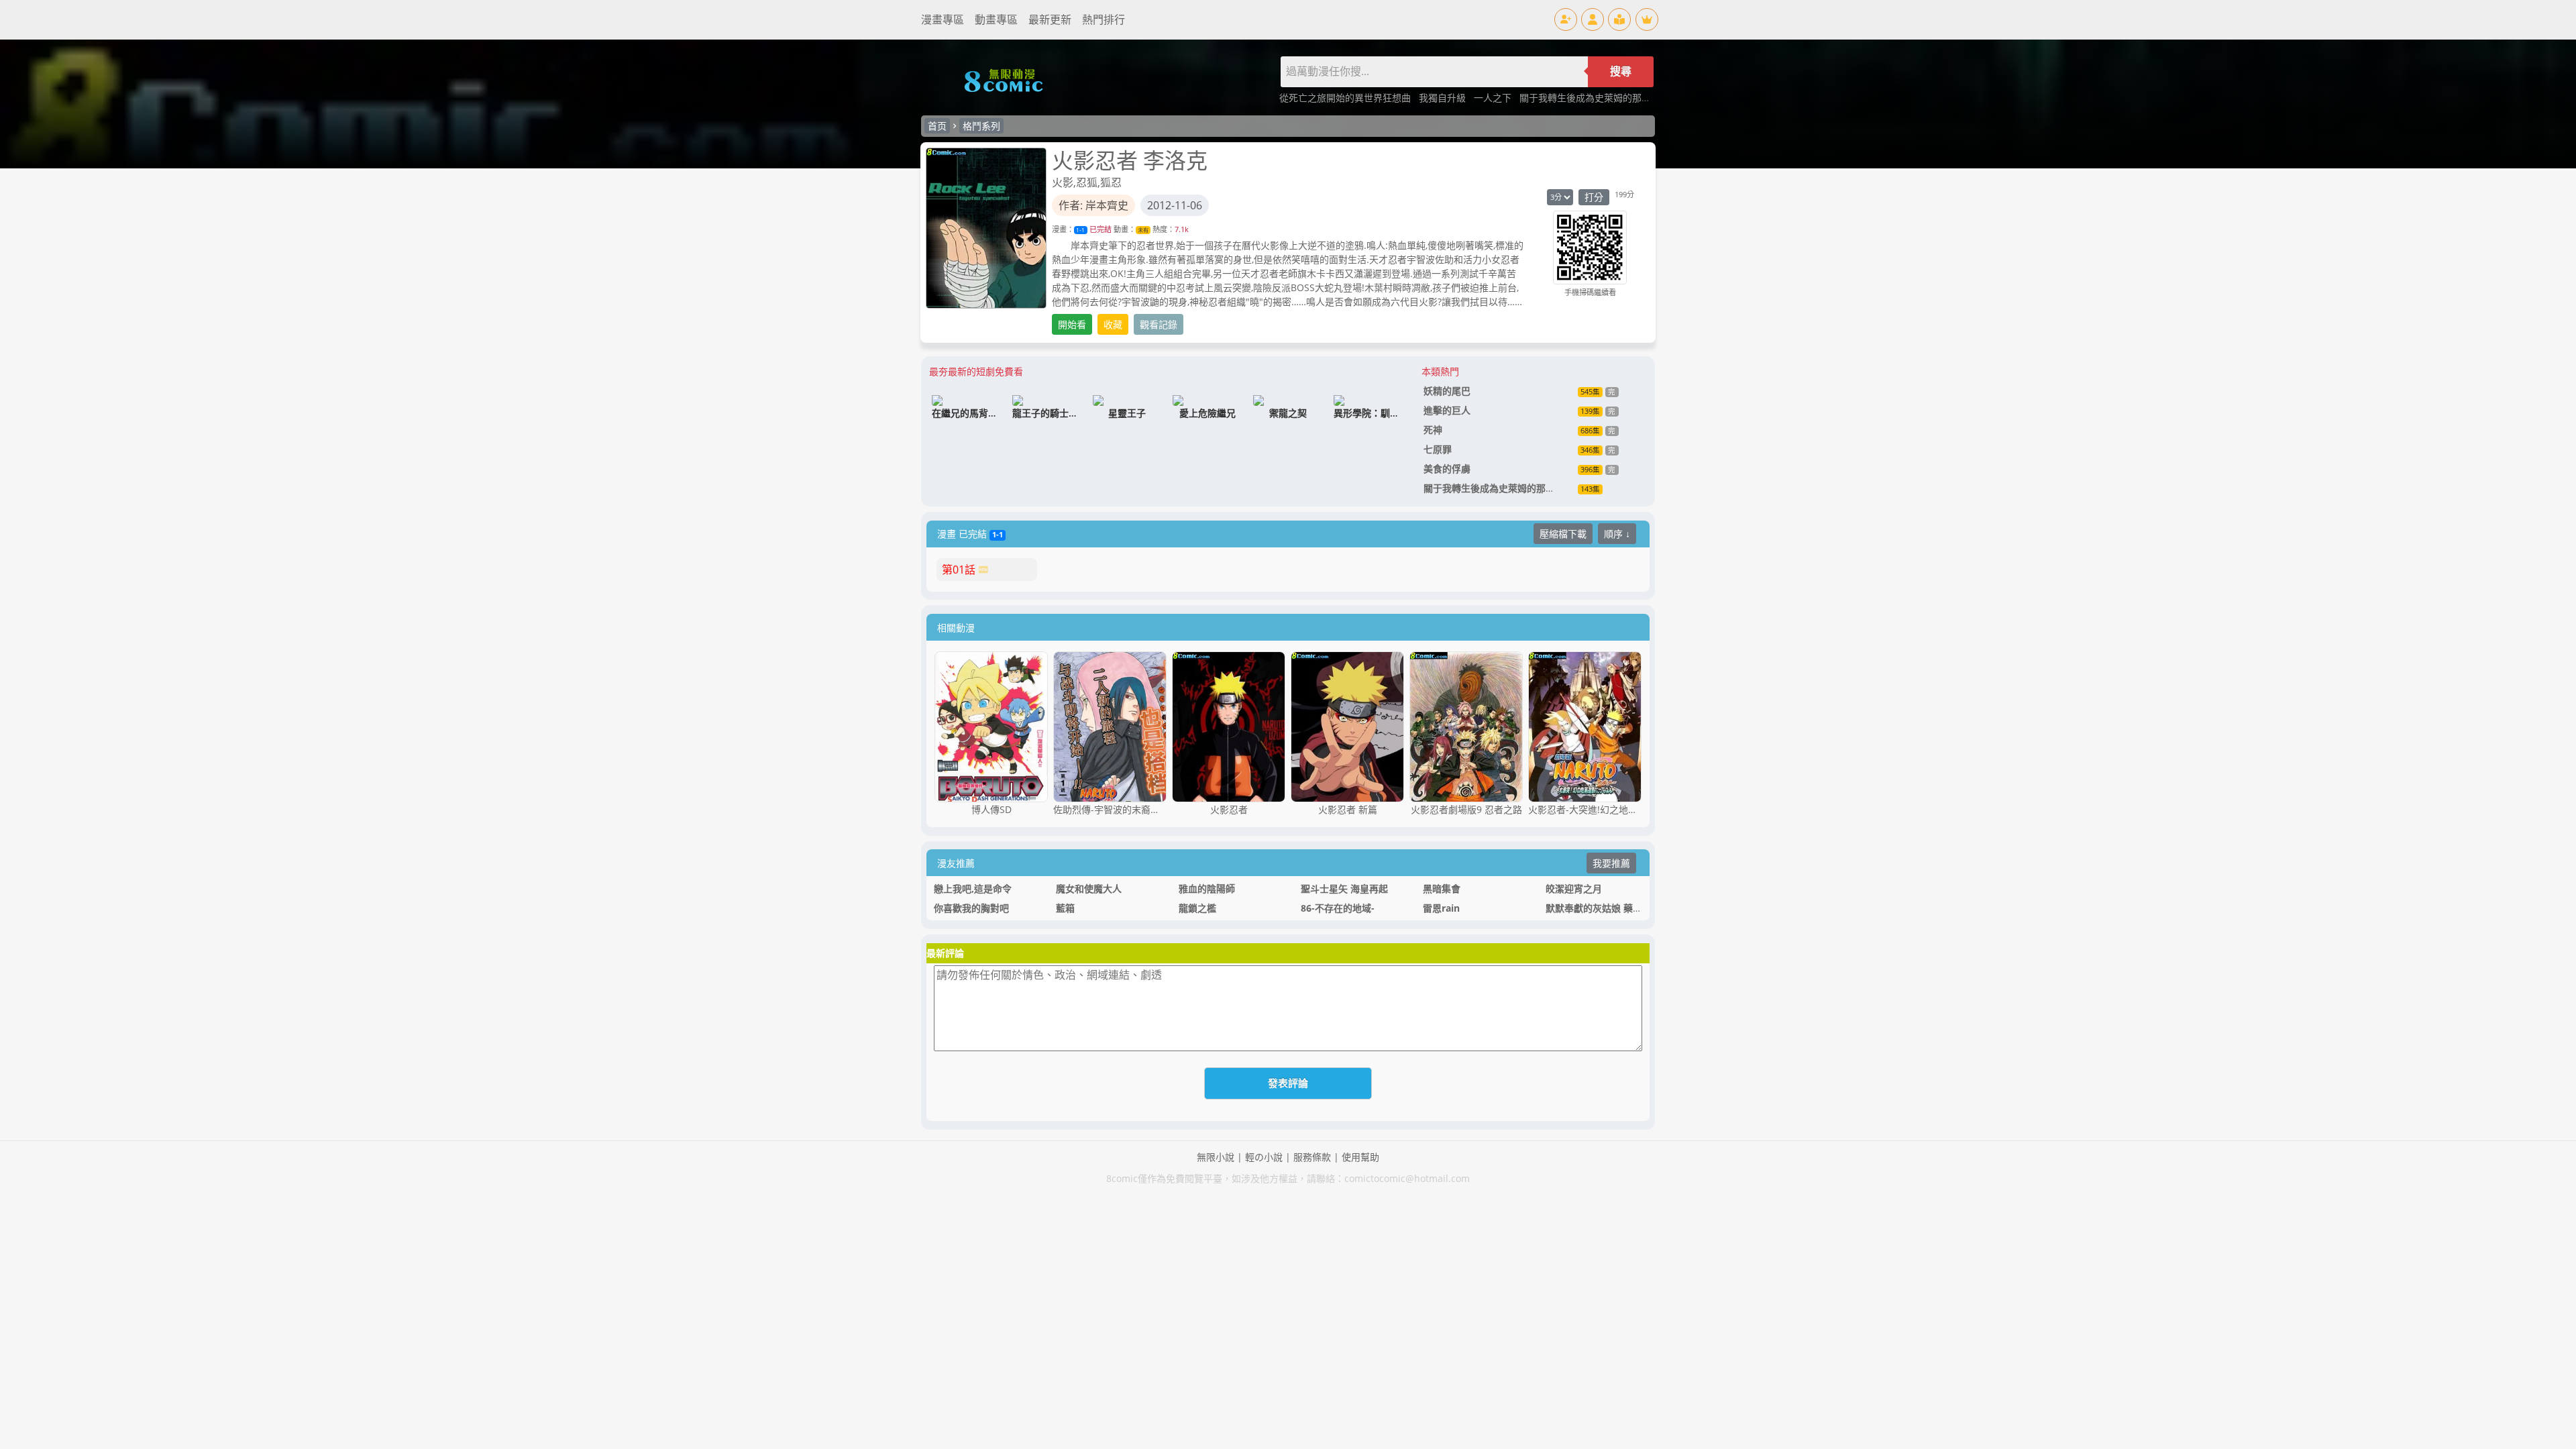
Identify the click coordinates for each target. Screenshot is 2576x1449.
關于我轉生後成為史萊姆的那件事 (1591, 98)
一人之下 (1494, 98)
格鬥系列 (981, 126)
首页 (937, 126)
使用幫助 (1360, 1157)
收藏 (1113, 324)
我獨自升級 (1444, 98)
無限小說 (1216, 1157)
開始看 (1072, 324)
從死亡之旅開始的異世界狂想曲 (1346, 98)
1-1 (1080, 230)
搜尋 (1621, 71)
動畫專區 (996, 19)
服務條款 (1312, 1157)
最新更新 (1050, 19)
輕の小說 (1264, 1157)
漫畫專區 (943, 19)
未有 (1143, 230)
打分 (1594, 197)
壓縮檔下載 (1563, 534)
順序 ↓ (1617, 534)
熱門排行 (1104, 19)
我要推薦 (1611, 863)
